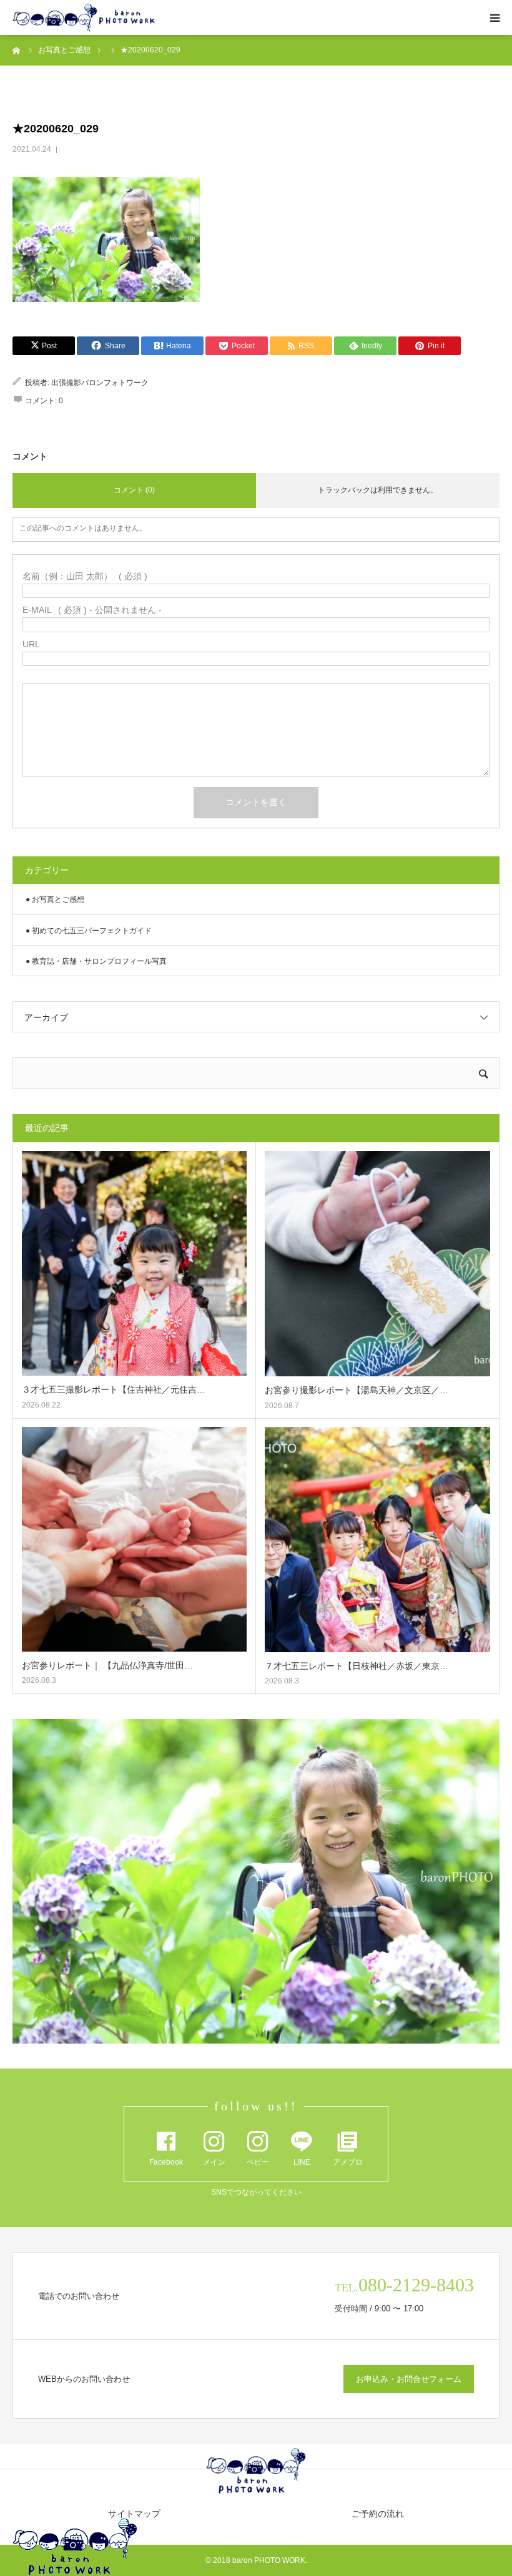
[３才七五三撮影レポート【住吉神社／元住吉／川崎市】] (134, 1263)
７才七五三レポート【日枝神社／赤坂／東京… (357, 1666)
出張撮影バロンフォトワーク (100, 383)
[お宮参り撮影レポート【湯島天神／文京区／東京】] (377, 1264)
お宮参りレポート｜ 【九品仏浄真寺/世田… (107, 1665)
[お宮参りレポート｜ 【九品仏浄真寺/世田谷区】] (134, 1539)
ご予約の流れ (378, 2514)
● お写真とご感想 (55, 899)
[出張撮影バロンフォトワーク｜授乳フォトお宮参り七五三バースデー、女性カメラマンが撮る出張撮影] (84, 18)
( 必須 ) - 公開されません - (92, 610)
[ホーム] (17, 50)
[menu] (495, 17)
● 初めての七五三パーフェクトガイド (89, 931)
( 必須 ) (85, 576)
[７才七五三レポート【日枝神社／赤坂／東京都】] (377, 1540)
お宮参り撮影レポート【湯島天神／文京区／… (357, 1390)
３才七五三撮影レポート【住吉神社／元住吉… (114, 1389)
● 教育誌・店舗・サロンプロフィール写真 (96, 961)
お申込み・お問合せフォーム (409, 2379)
